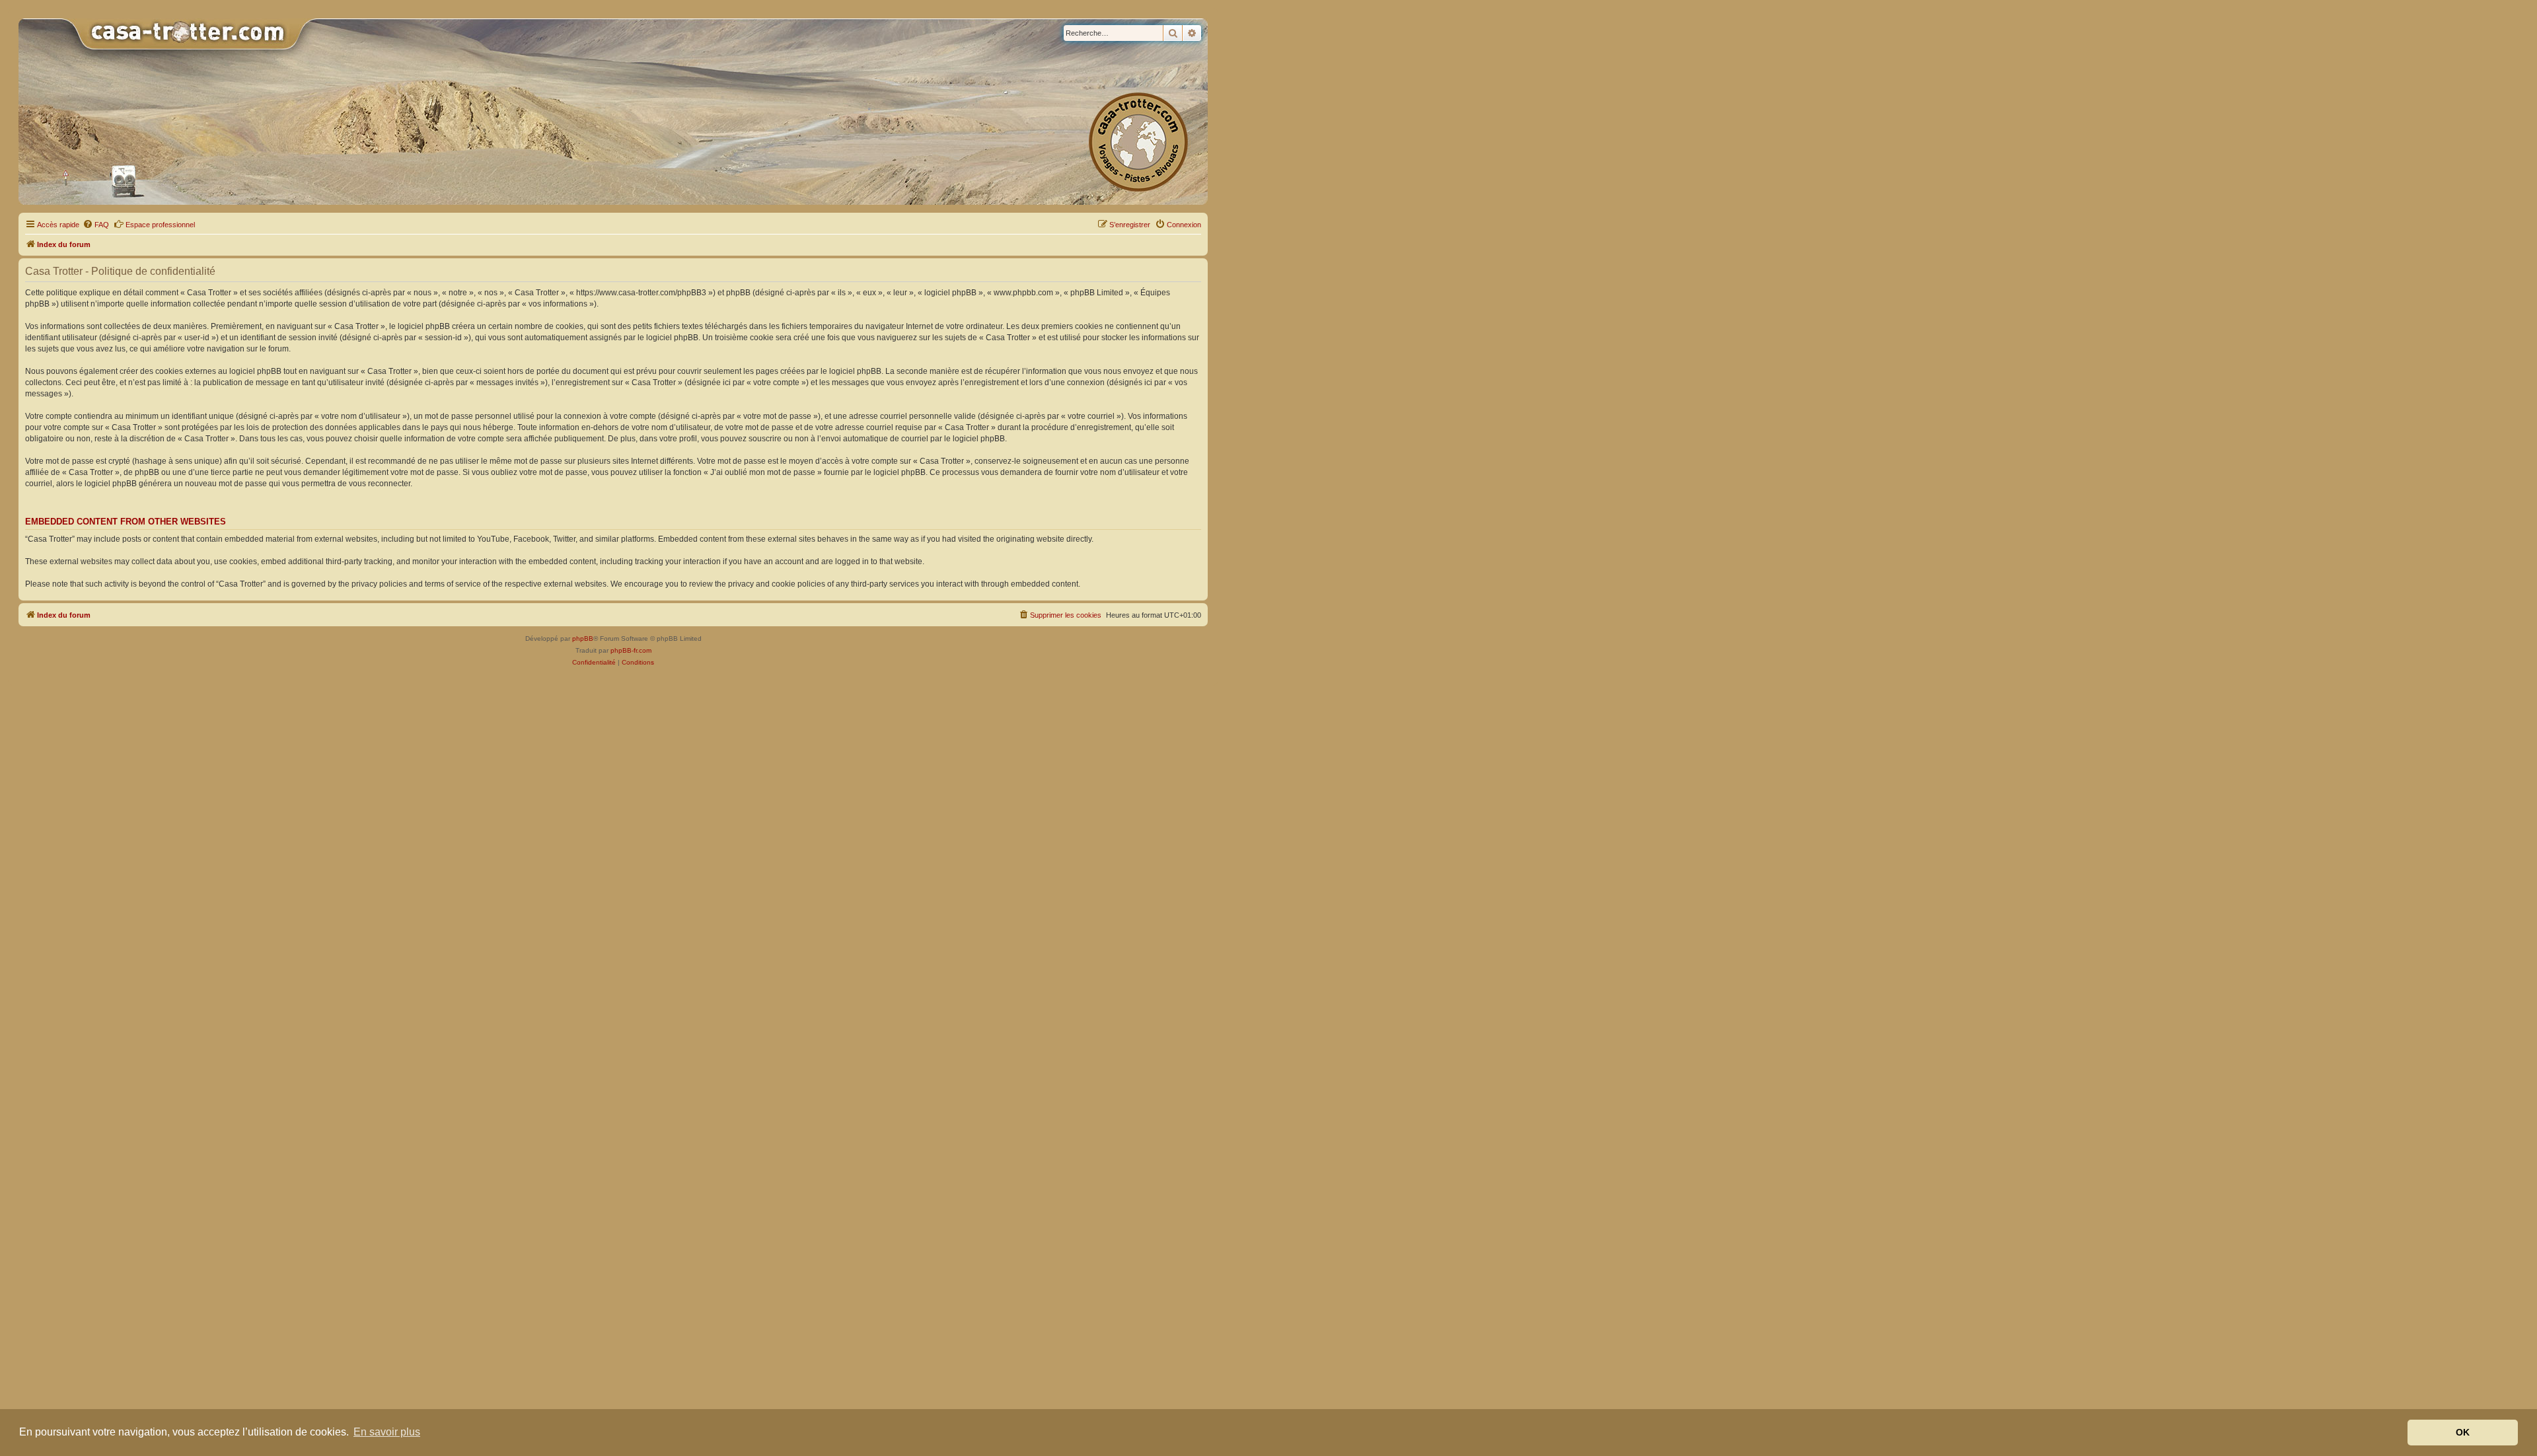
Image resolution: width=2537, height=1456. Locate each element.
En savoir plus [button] (387, 1432)
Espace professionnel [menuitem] (160, 225)
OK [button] (2463, 1432)
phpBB (583, 638)
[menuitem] (96, 225)
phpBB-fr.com (631, 650)
